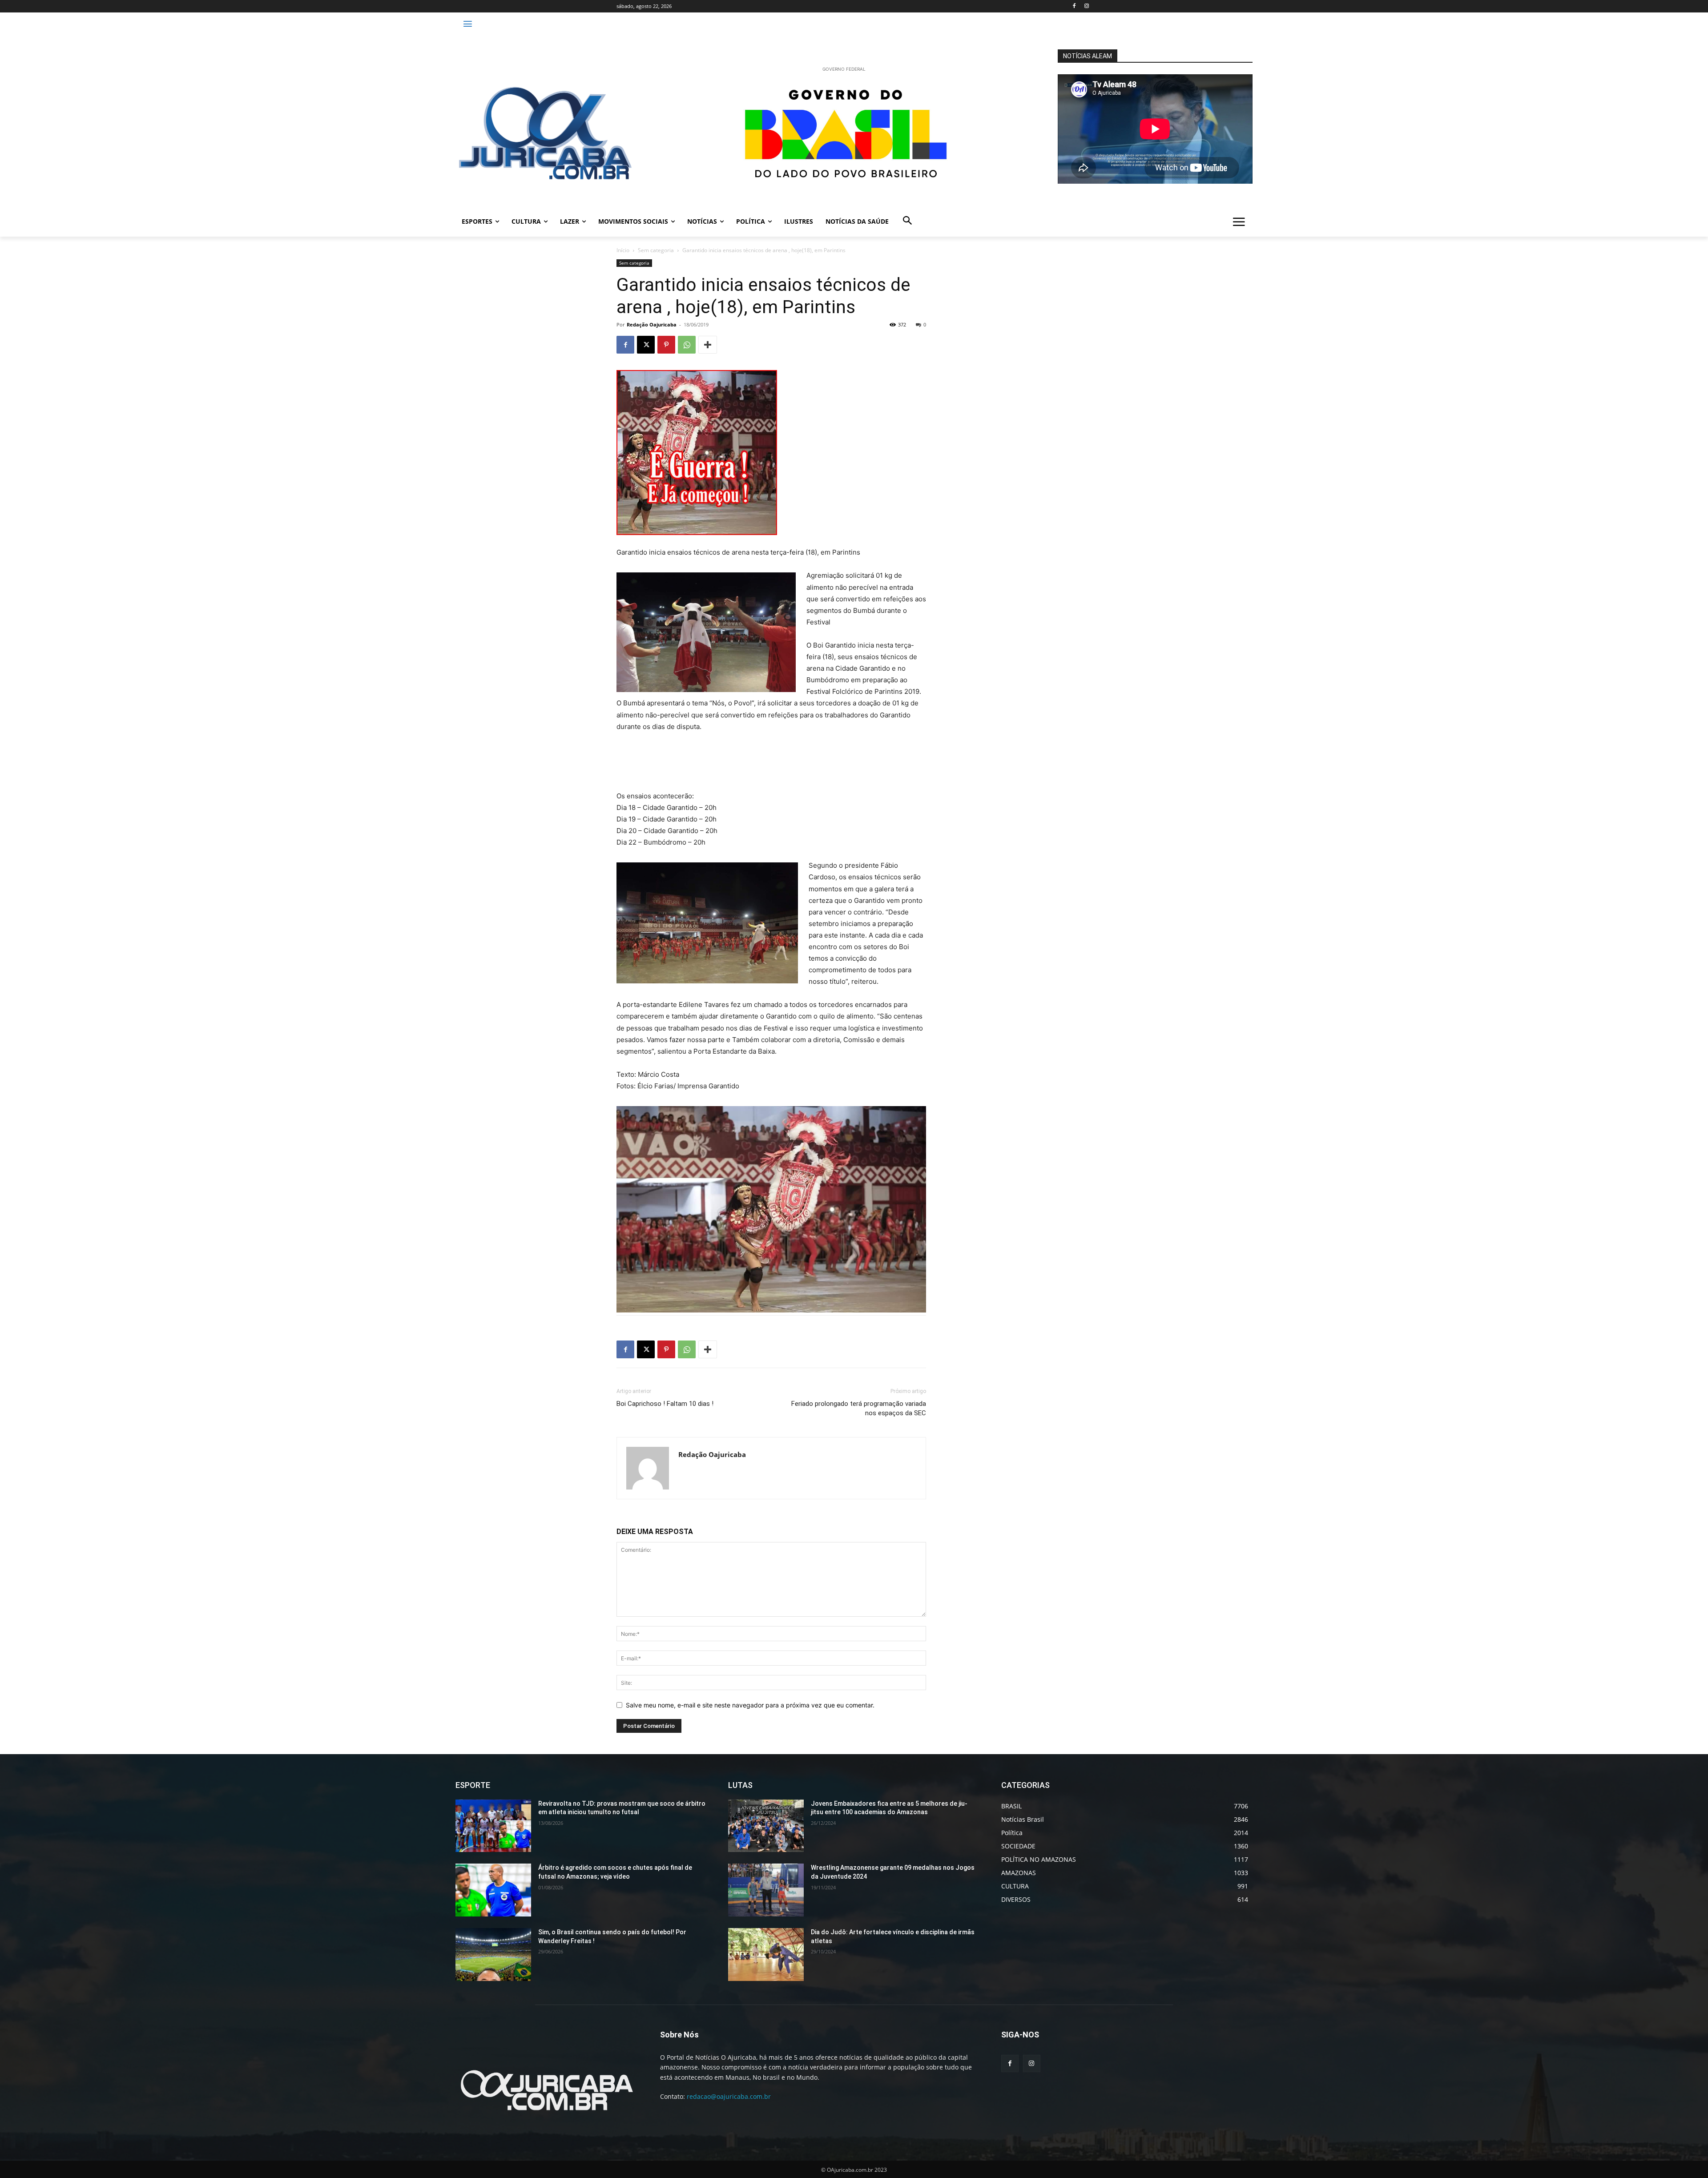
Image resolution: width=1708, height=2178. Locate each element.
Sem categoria (656, 250)
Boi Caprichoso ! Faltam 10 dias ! (665, 1404)
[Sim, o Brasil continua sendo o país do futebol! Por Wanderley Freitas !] (493, 1955)
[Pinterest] (666, 345)
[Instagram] (1086, 6)
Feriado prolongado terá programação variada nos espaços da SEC (859, 1408)
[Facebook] (1074, 6)
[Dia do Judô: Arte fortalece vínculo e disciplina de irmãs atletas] (766, 1955)
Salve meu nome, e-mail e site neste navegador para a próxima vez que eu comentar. (750, 1705)
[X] (646, 345)
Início (623, 250)
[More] (708, 345)
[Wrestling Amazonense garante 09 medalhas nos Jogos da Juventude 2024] (766, 1890)
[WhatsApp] (687, 345)
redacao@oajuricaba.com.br (729, 2096)
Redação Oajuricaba (652, 324)
